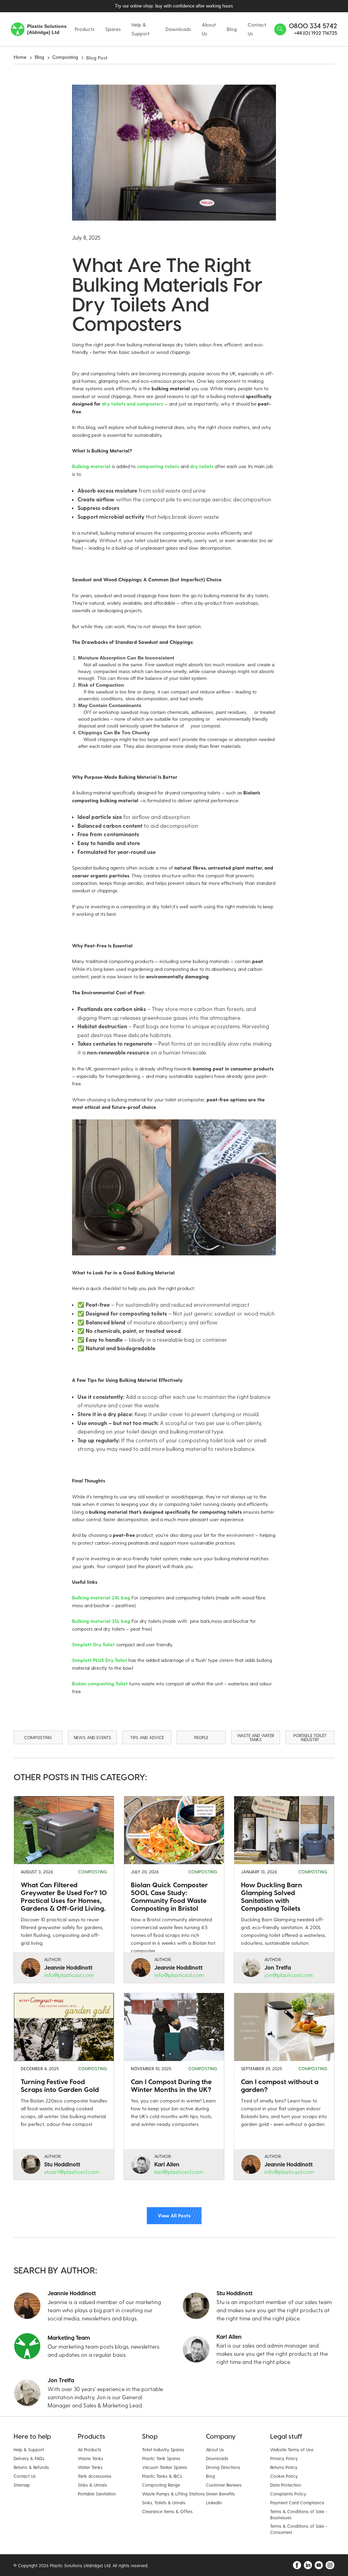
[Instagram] (330, 2565)
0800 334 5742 (313, 26)
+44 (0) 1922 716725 (316, 33)
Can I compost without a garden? (280, 2085)
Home (20, 57)
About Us (209, 29)
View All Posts (174, 2215)
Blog (39, 57)
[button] (82, 6)
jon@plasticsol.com (289, 1975)
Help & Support (141, 29)
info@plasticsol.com (69, 1975)
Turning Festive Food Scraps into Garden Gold (60, 2085)
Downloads (178, 29)
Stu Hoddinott (62, 2164)
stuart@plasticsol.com (72, 2172)
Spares (113, 29)
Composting (65, 57)
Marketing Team (69, 2338)
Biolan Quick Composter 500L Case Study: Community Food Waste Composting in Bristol (169, 1896)
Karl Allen (167, 2164)
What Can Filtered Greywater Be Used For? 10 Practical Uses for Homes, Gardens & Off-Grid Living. (64, 1896)
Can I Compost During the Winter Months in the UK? (171, 2085)
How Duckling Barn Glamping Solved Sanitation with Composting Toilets (272, 1896)
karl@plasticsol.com (179, 2172)
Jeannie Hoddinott (68, 1967)
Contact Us (257, 29)
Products (85, 29)
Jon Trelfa (278, 1967)
